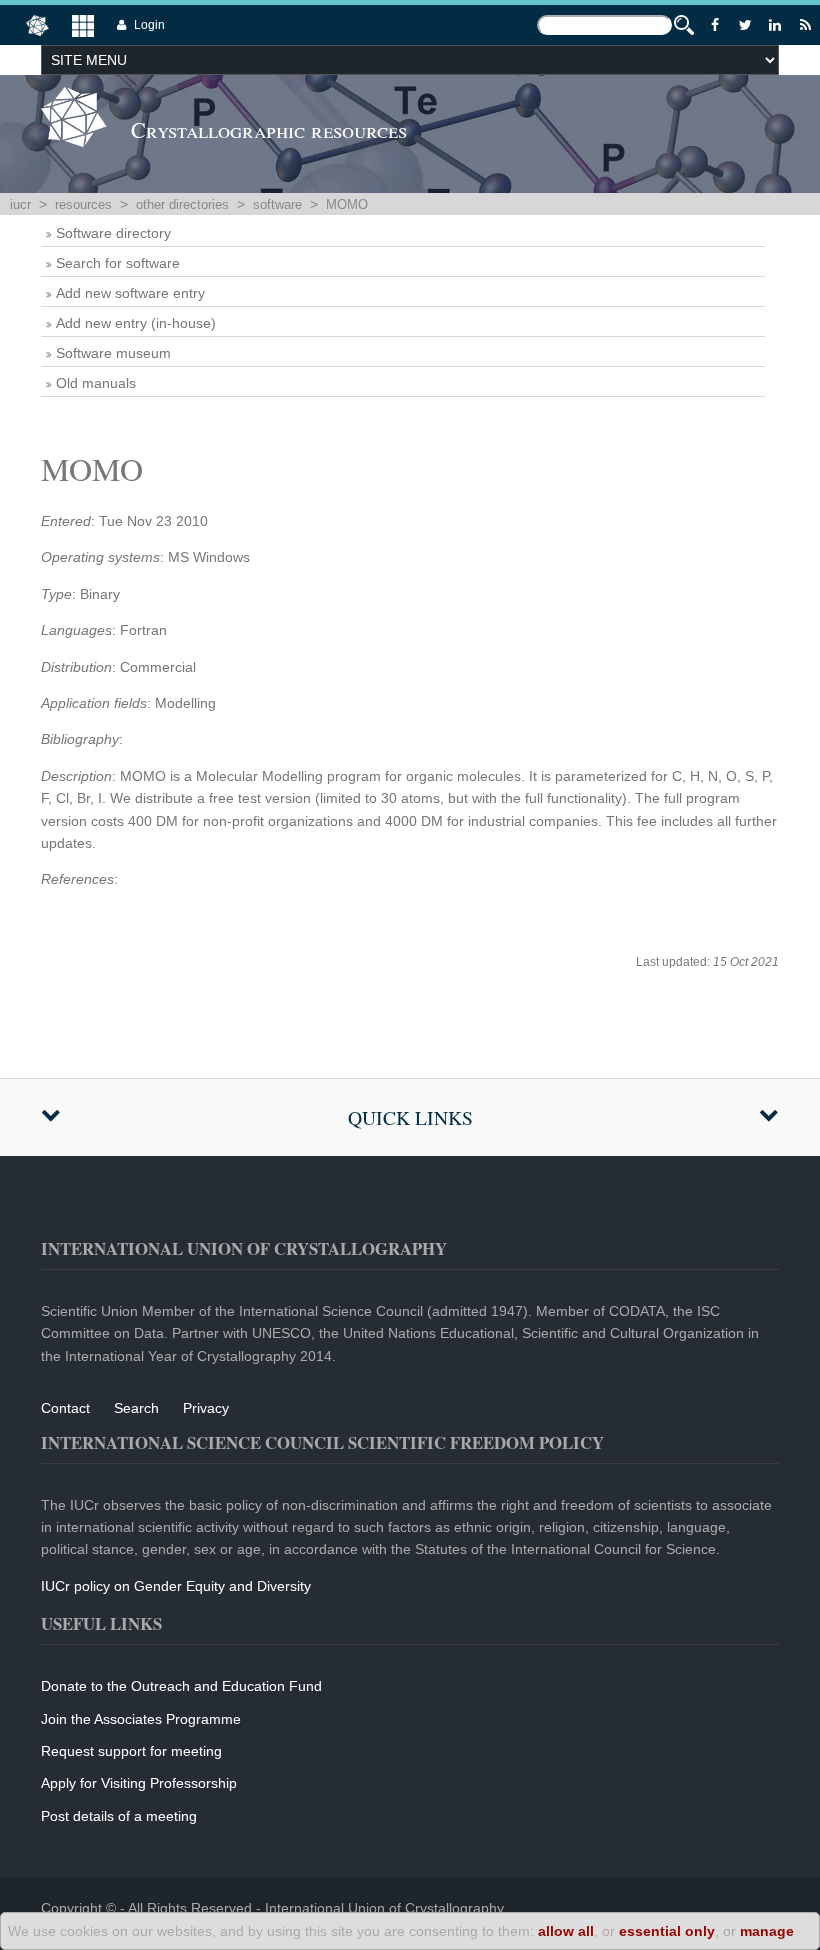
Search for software (118, 263)
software (277, 204)
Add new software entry (130, 293)
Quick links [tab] (410, 1117)
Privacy (206, 1408)
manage (767, 1931)
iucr (20, 204)
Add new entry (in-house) (136, 323)
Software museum (113, 353)
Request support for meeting (131, 1751)
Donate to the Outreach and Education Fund (181, 1686)
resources (83, 204)
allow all (566, 1931)
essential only (667, 1931)
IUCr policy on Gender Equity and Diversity (176, 1586)
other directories (182, 204)
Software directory (113, 233)
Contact (65, 1408)
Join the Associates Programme (141, 1719)
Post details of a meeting (119, 1816)
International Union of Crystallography (384, 1908)
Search (136, 1408)
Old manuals (96, 383)
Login (149, 25)
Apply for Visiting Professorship (139, 1783)
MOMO (347, 204)
